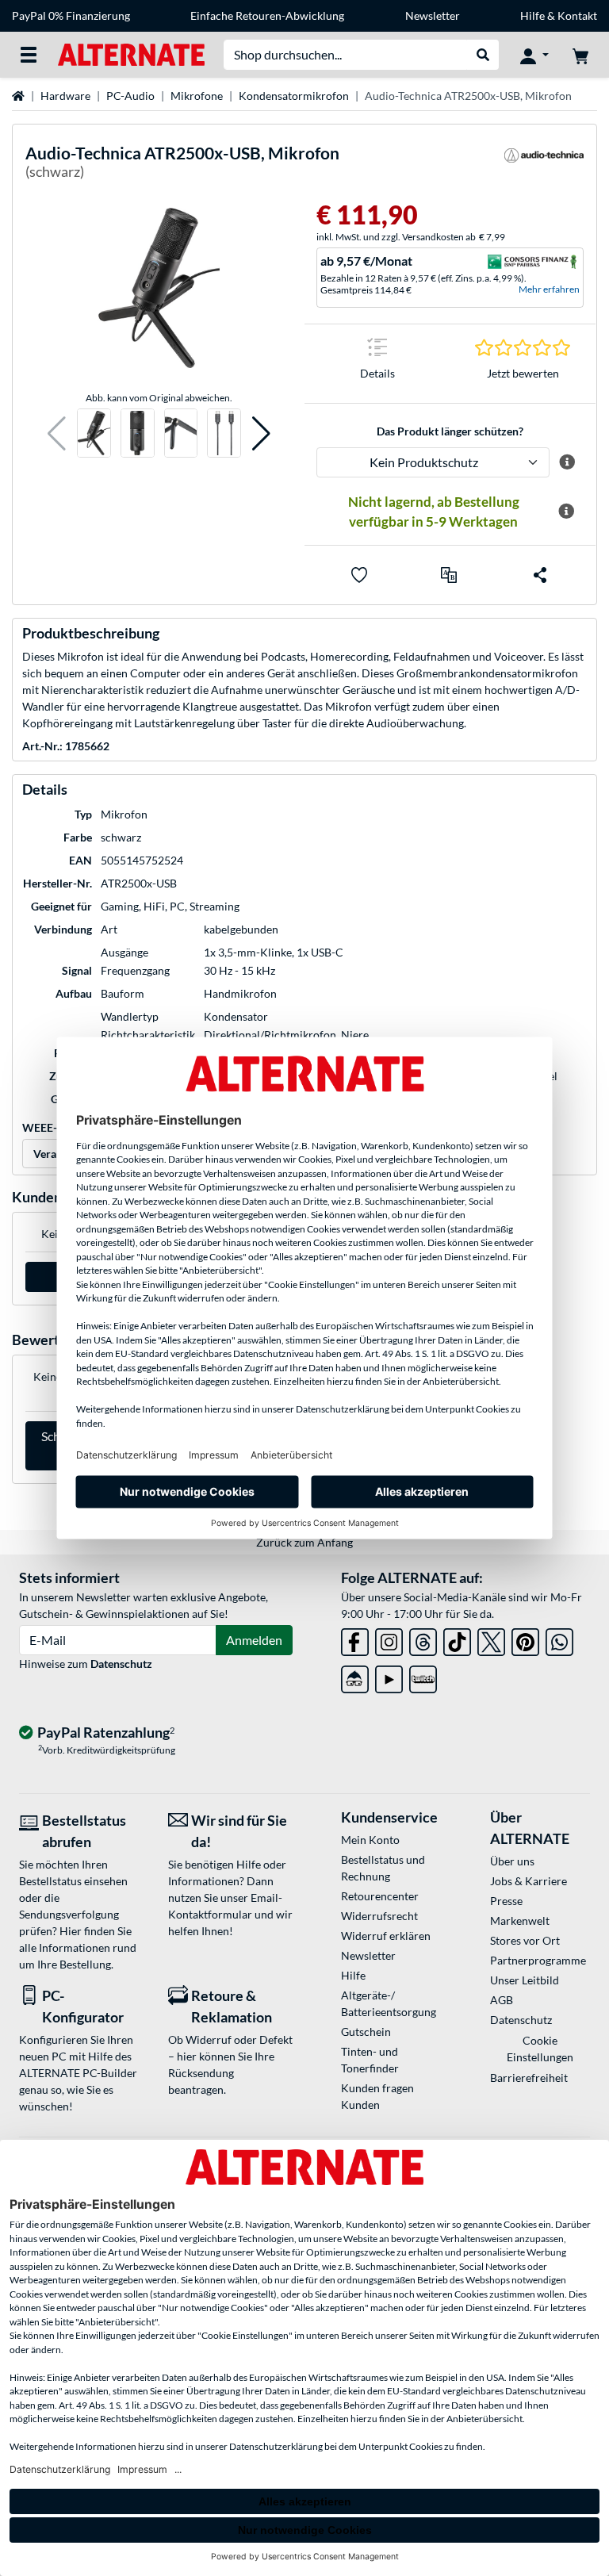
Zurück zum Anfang (304, 1542)
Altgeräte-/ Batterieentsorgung (389, 2003)
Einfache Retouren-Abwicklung (267, 15)
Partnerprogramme (538, 1960)
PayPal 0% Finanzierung (71, 15)
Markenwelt (520, 1920)
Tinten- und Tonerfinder (370, 2060)
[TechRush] (355, 1676)
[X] (491, 1639)
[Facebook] (355, 1639)
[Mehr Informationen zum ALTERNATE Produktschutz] (567, 462)
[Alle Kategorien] (29, 55)
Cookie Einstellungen (540, 2049)
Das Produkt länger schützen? (450, 431)
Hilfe (532, 15)
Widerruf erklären (386, 1936)
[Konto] (534, 55)
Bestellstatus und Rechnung (383, 1868)
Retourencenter (380, 1896)
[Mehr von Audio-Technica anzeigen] (544, 165)
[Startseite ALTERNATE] (131, 54)
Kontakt (577, 15)
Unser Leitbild (525, 1980)
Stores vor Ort (525, 1940)
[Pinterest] (525, 1639)
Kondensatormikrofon (294, 96)
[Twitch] (423, 1676)
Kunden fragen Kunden (377, 2096)
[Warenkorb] (580, 55)
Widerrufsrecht (379, 1916)
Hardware (65, 96)
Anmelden (254, 1640)
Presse (506, 1901)
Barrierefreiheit (529, 2078)
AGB (502, 2000)
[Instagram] (389, 1639)
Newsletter (433, 15)
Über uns (512, 1861)
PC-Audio (130, 96)
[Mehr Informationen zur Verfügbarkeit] (566, 512)
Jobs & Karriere (529, 1881)
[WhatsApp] (559, 1639)
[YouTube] (389, 1676)
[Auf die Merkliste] (359, 575)
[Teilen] (540, 575)
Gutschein (366, 2032)
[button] (57, 433)
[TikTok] (457, 1639)
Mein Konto (370, 1840)
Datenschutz (121, 1664)
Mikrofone (197, 96)
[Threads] (423, 1639)
